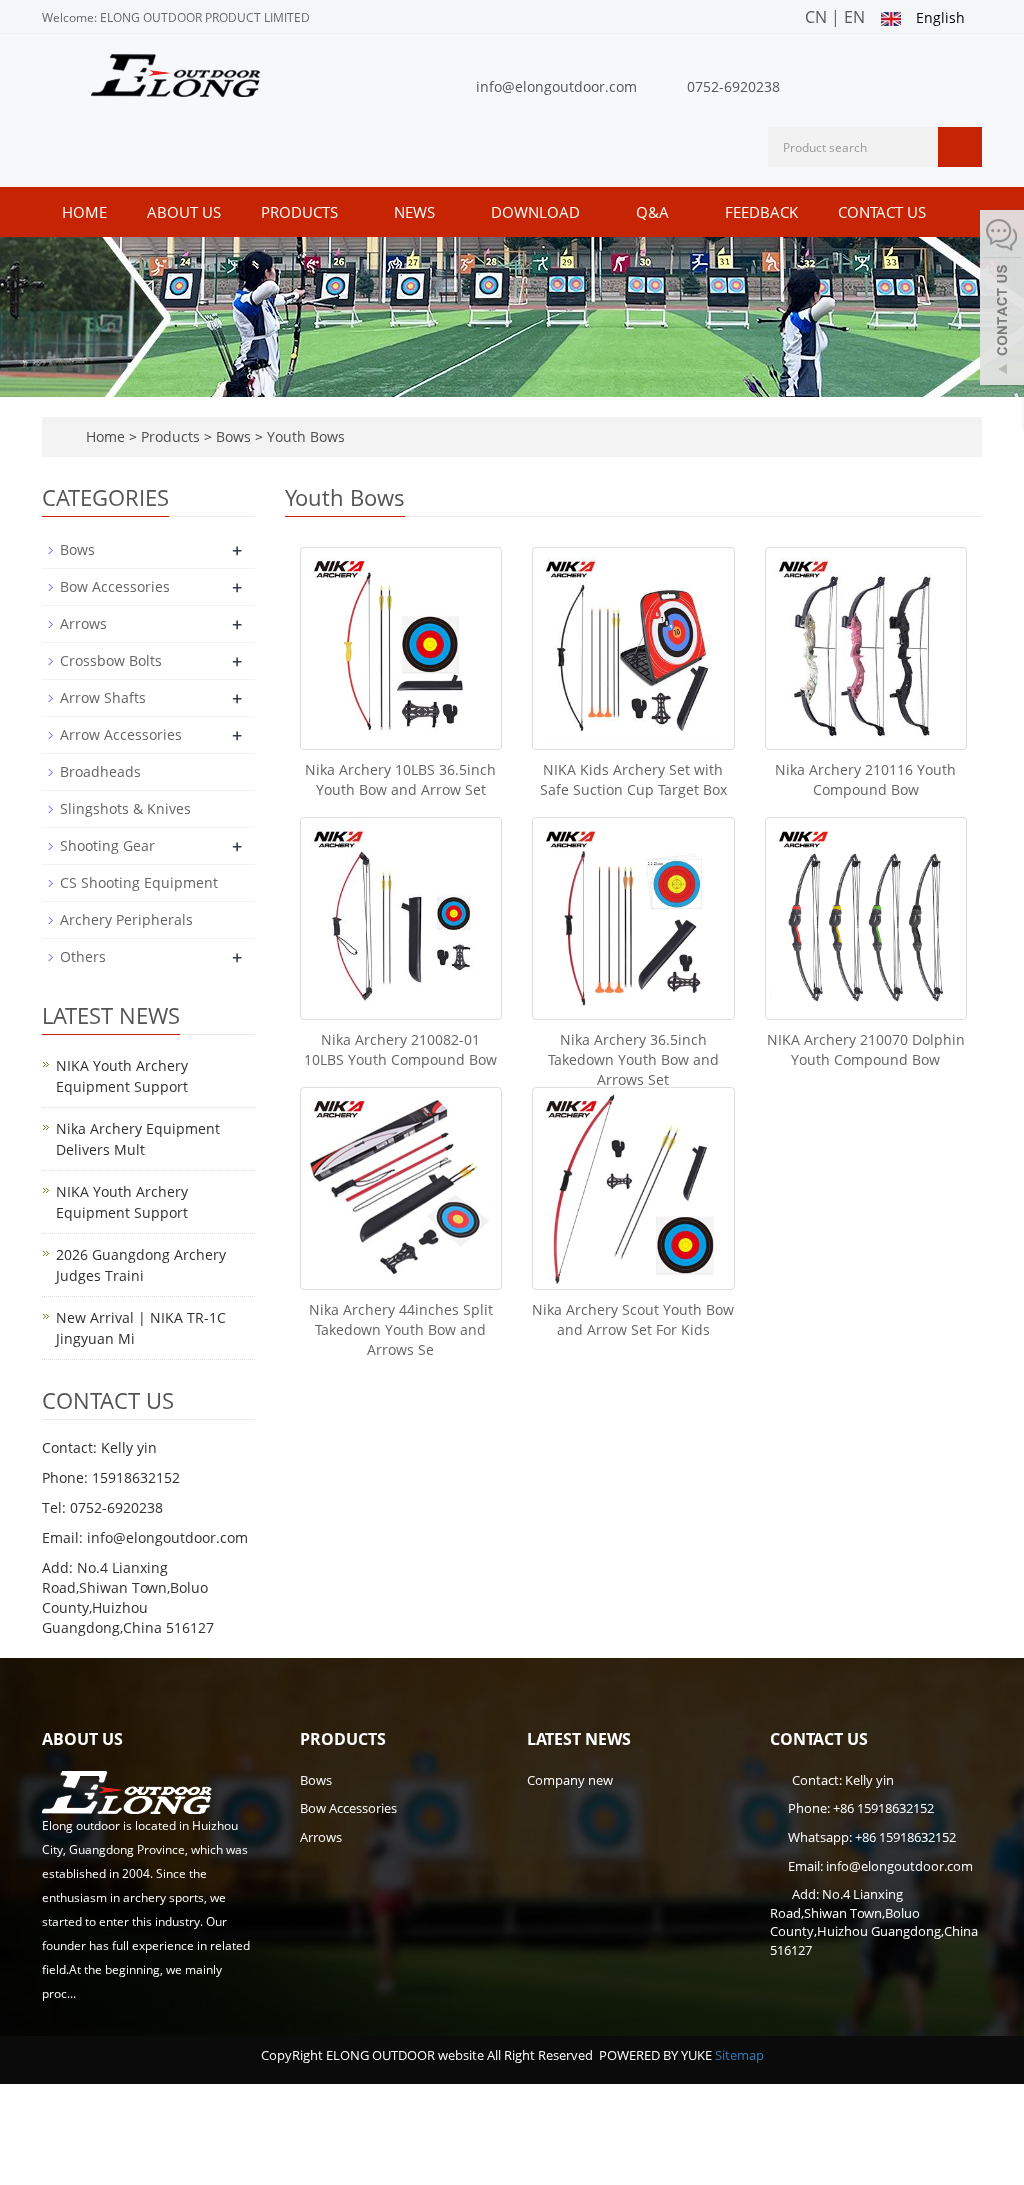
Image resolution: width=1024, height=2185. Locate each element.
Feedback (761, 212)
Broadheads (100, 771)
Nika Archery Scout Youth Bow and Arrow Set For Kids (633, 1319)
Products (301, 212)
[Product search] (960, 147)
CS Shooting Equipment (139, 882)
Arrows (83, 623)
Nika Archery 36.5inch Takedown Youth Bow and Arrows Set (633, 1059)
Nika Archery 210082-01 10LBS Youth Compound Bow (400, 1049)
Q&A (654, 212)
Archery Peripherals (126, 919)
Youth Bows (304, 436)
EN (854, 17)
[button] (348, 212)
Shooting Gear (107, 845)
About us (184, 212)
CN (816, 17)
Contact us (882, 212)
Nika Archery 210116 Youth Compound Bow (865, 779)
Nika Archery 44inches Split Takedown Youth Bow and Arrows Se (401, 1329)
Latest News (579, 1739)
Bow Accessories (115, 586)
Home (84, 212)
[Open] (1002, 300)
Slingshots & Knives (125, 808)
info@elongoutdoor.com (556, 86)
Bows (233, 436)
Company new (570, 1780)
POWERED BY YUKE (657, 2055)
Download (537, 212)
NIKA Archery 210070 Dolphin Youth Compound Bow (866, 1049)
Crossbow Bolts (111, 660)
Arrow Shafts (103, 697)
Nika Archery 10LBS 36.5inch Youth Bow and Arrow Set (400, 779)
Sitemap (739, 2055)
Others (83, 956)
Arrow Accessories (121, 734)
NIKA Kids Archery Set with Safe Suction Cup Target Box (633, 779)
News (416, 212)
